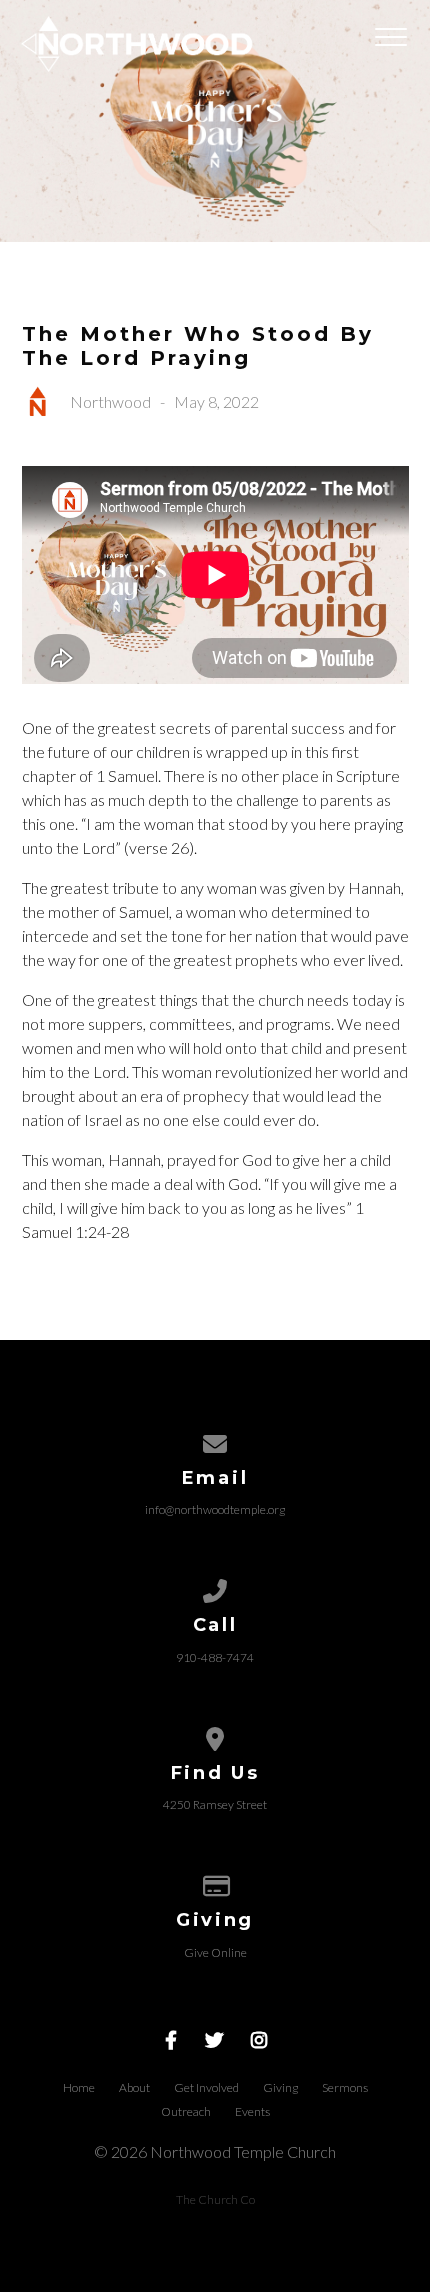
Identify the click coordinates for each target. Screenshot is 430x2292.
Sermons (345, 2087)
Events (252, 2111)
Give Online (215, 1952)
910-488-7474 (215, 1657)
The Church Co (215, 2199)
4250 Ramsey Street (215, 1804)
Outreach (186, 2111)
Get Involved (206, 2087)
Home (79, 2087)
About (134, 2087)
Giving (280, 2087)
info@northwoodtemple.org (215, 1509)
